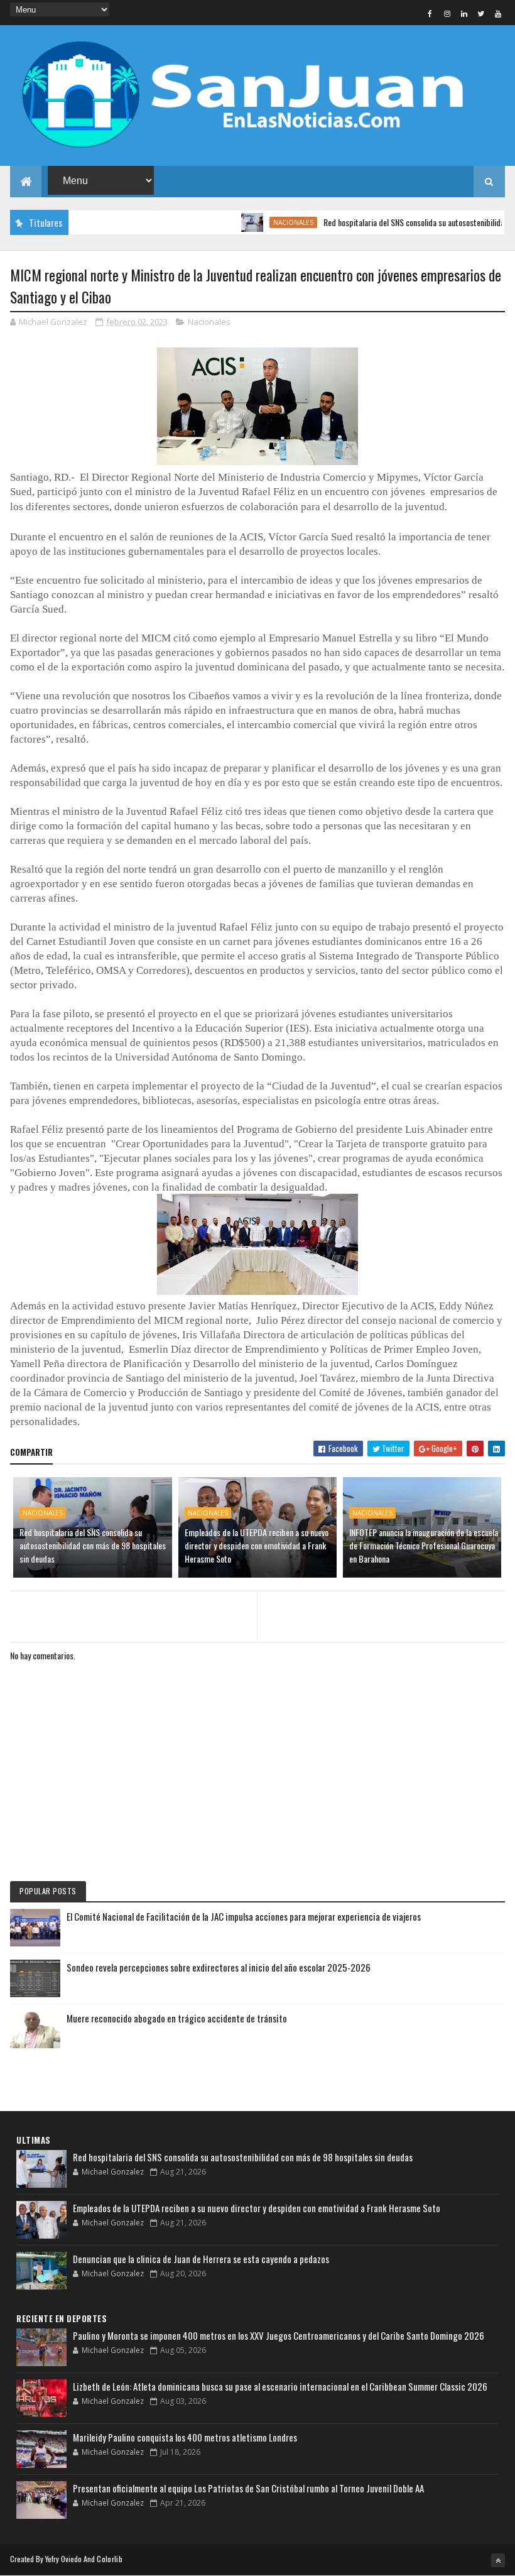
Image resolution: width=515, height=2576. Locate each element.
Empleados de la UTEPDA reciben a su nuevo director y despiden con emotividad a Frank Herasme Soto (257, 1545)
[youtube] (498, 13)
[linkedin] (464, 13)
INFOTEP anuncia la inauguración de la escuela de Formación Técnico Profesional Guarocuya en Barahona (424, 1545)
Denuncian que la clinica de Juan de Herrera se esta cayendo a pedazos (201, 2259)
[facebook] (430, 13)
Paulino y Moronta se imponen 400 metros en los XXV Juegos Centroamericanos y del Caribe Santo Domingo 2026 (279, 2335)
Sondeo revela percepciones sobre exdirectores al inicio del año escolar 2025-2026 (219, 1967)
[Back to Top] (498, 2560)
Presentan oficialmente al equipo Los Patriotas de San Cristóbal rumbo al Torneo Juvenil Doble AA (248, 2488)
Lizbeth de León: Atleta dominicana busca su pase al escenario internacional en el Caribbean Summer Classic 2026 (280, 2386)
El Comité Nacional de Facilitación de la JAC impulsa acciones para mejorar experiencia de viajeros (244, 1916)
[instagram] (447, 13)
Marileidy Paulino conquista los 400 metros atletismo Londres (185, 2437)
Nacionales (263, 222)
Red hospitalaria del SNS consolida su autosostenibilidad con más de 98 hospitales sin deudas (93, 1545)
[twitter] (481, 13)
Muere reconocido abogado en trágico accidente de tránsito (177, 2018)
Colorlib (109, 2559)
